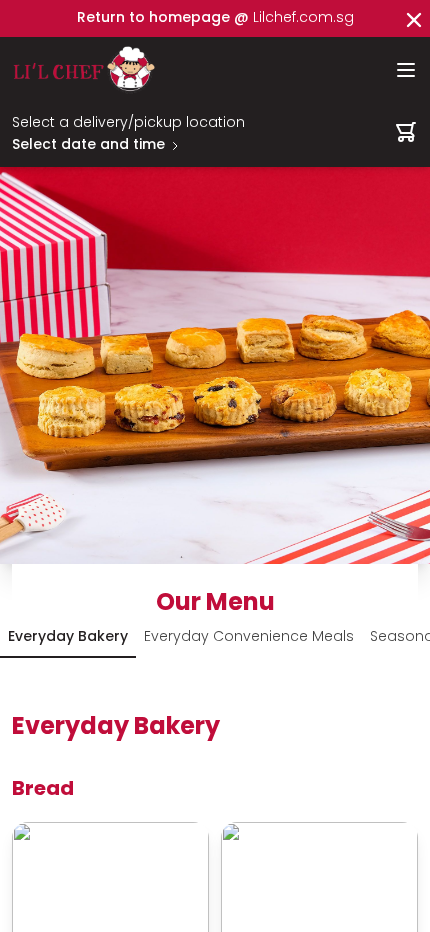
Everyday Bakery (68, 637)
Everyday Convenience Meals (249, 637)
